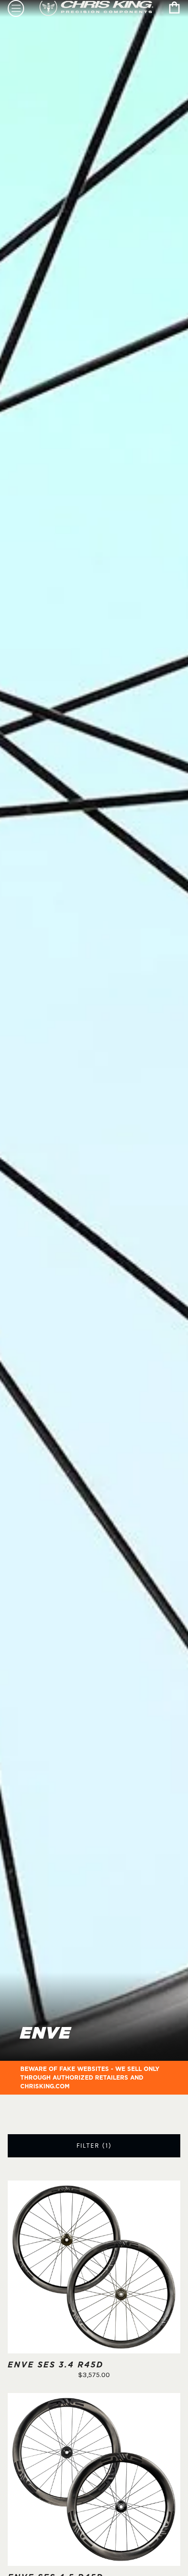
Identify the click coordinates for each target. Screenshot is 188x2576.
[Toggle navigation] (16, 8)
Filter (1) (94, 2146)
